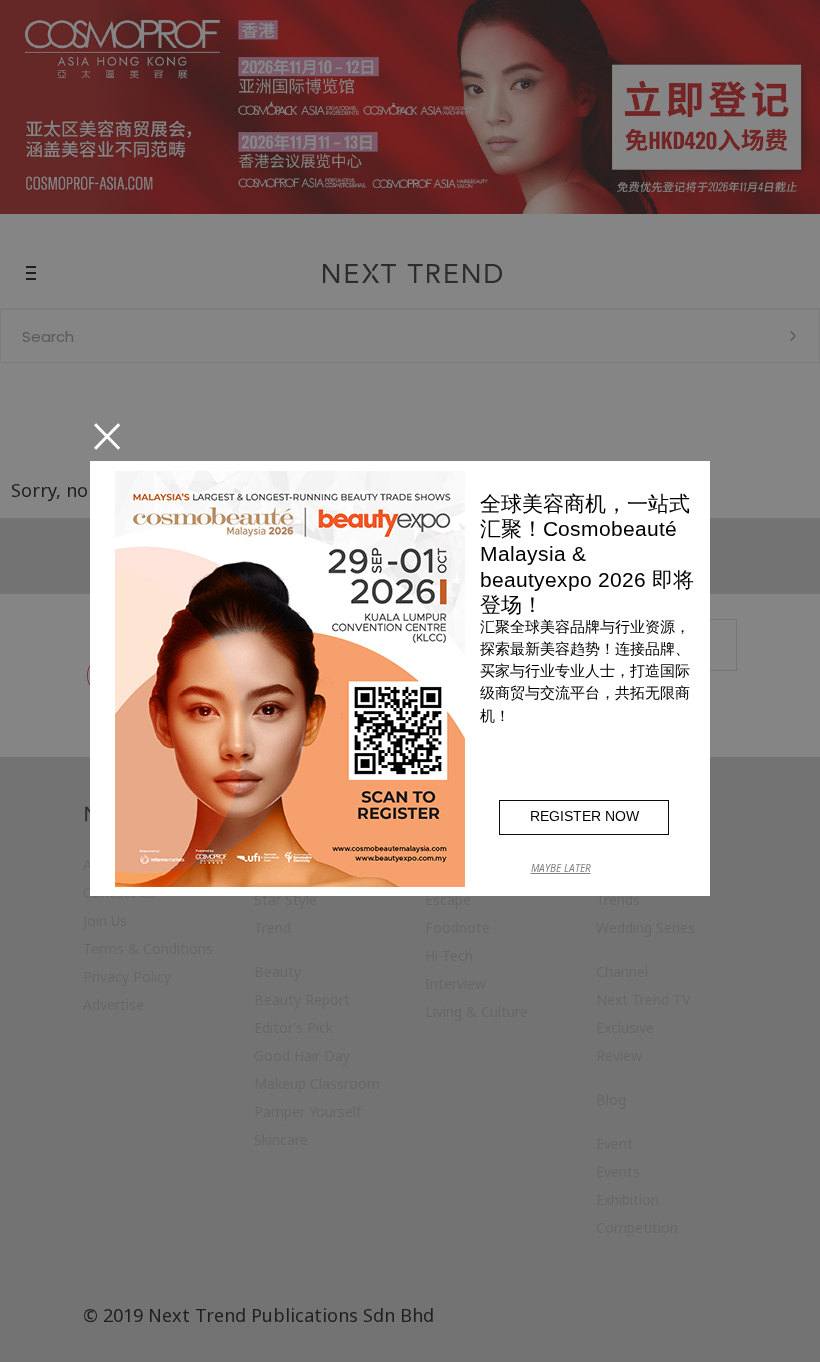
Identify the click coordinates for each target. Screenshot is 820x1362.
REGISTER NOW (584, 816)
